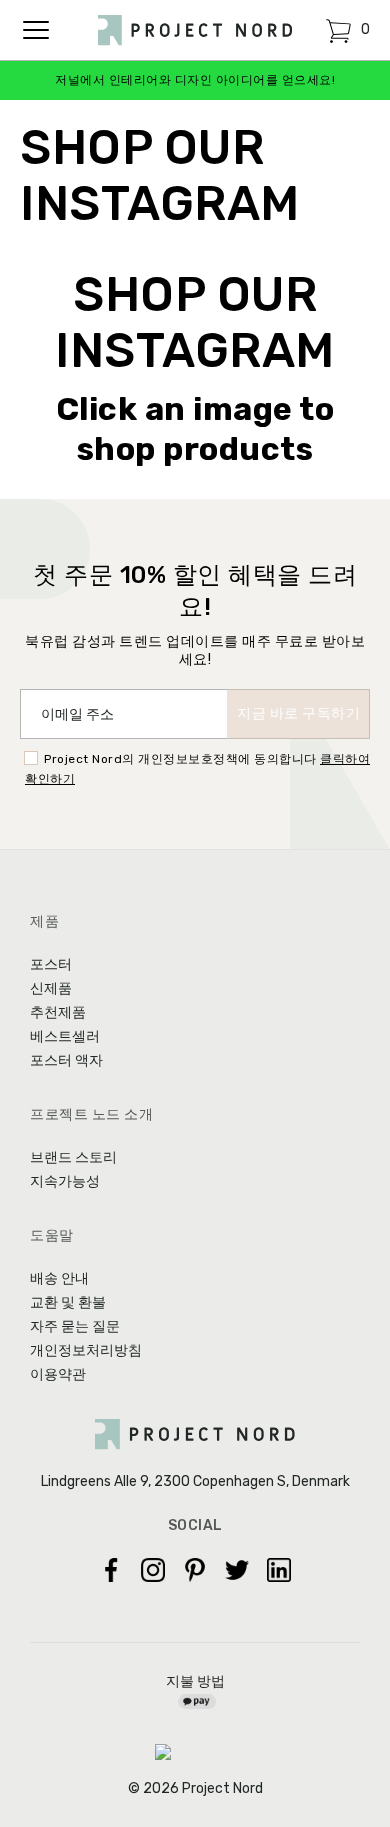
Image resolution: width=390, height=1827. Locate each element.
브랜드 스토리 (73, 1157)
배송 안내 (59, 1278)
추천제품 (58, 1012)
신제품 (51, 988)
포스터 (51, 964)
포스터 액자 (66, 1060)
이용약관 (58, 1374)
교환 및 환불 (68, 1302)
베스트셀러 (65, 1036)
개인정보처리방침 (86, 1350)
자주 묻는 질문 (75, 1326)
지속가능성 (65, 1181)
